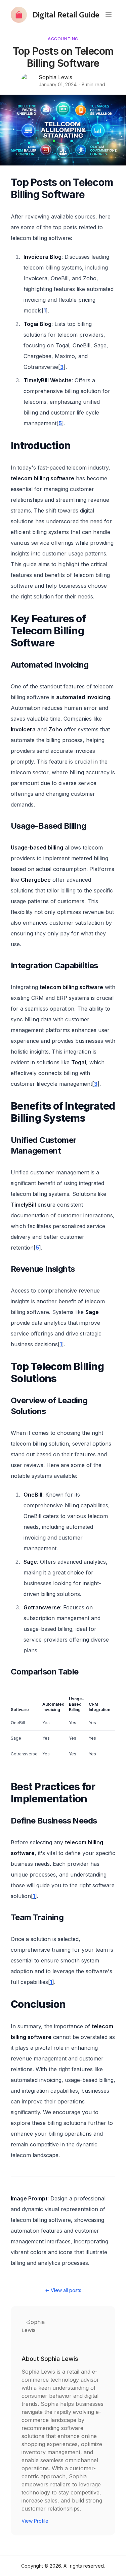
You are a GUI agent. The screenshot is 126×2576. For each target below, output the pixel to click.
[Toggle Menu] (109, 15)
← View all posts (63, 2290)
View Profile (35, 2521)
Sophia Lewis (55, 77)
